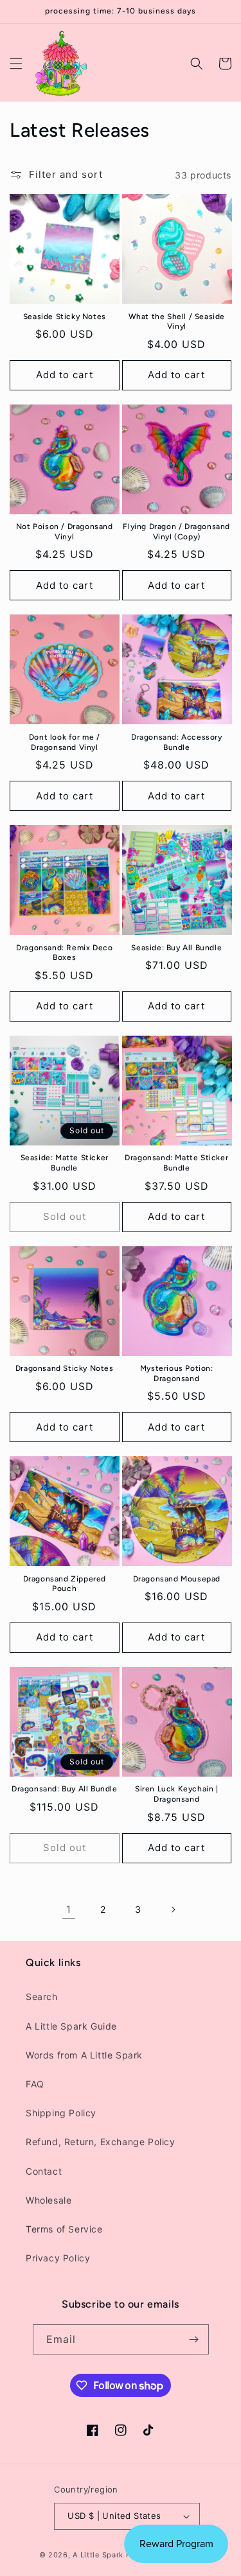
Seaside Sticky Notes (65, 317)
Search (42, 1997)
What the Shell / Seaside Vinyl (177, 322)
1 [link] (69, 1909)
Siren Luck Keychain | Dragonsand (177, 1794)
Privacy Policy (58, 2258)
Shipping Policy (61, 2113)
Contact (44, 2171)
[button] (16, 64)
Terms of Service (64, 2229)
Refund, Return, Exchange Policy (101, 2142)
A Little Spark (98, 2555)
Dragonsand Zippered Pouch (65, 1584)
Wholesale (49, 2200)
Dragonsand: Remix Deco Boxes (64, 953)
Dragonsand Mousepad (177, 1579)
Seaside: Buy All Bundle (176, 948)
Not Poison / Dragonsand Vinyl (65, 532)
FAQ (35, 2084)
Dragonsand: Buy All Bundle (65, 1789)
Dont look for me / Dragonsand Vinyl (65, 742)
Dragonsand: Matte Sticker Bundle (176, 1163)
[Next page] (173, 1910)
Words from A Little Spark (84, 2055)
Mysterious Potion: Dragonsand (177, 1373)
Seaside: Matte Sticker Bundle (65, 1163)
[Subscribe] (194, 2339)
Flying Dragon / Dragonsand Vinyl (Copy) (176, 532)
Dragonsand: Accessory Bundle (177, 742)
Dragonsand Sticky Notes (65, 1368)
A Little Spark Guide (71, 2026)
